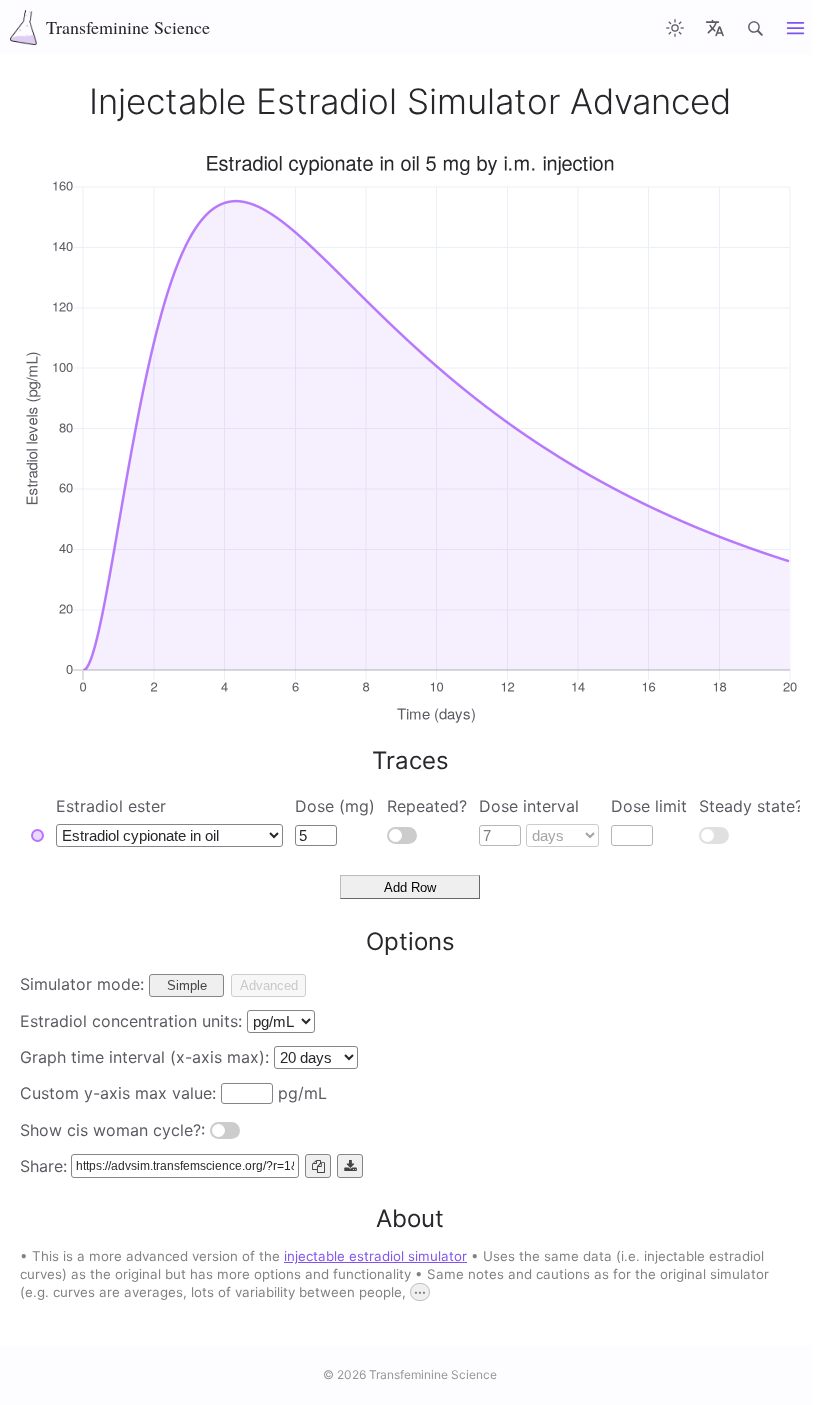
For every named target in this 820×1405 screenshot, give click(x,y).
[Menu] (795, 27)
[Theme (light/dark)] (675, 27)
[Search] (755, 27)
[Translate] (715, 27)
